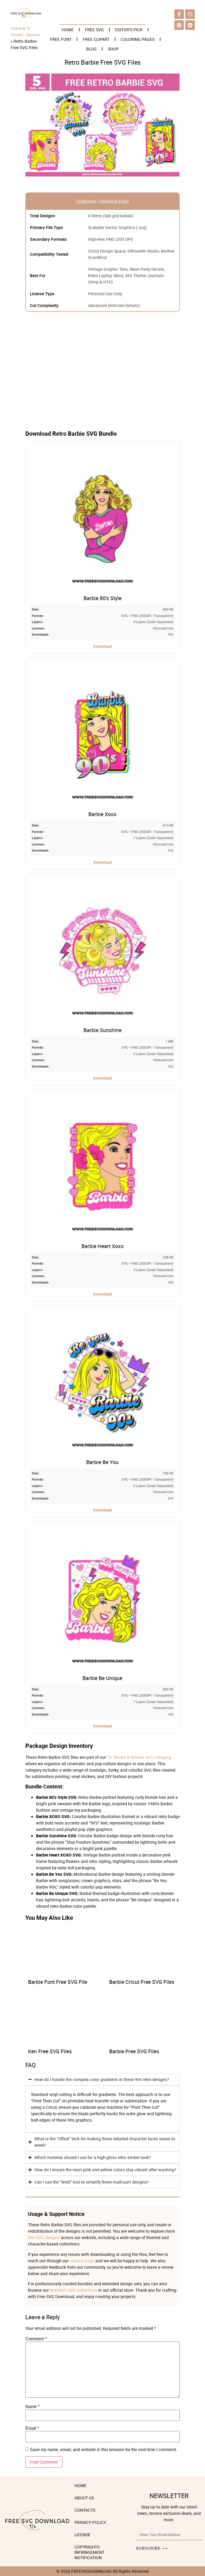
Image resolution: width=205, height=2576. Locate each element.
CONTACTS (85, 2510)
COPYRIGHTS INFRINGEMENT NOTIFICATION (89, 2552)
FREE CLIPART (96, 39)
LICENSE (82, 2535)
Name (32, 2407)
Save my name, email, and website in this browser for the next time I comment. (103, 2450)
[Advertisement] (102, 375)
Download (102, 646)
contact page (82, 2261)
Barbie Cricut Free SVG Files (142, 1982)
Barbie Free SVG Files (134, 2051)
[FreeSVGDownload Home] (26, 17)
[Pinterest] (179, 25)
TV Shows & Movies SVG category (139, 1757)
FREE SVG (94, 30)
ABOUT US (84, 2498)
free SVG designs (44, 2237)
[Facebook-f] (179, 14)
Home (16, 28)
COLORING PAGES (138, 39)
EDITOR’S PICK (129, 30)
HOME (68, 30)
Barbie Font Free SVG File (58, 1982)
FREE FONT (61, 39)
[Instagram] (190, 14)
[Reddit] (190, 25)
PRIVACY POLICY (90, 2522)
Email (32, 2428)
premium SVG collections (74, 2290)
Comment (36, 2339)
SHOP (113, 49)
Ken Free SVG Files (50, 2051)
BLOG (91, 49)
